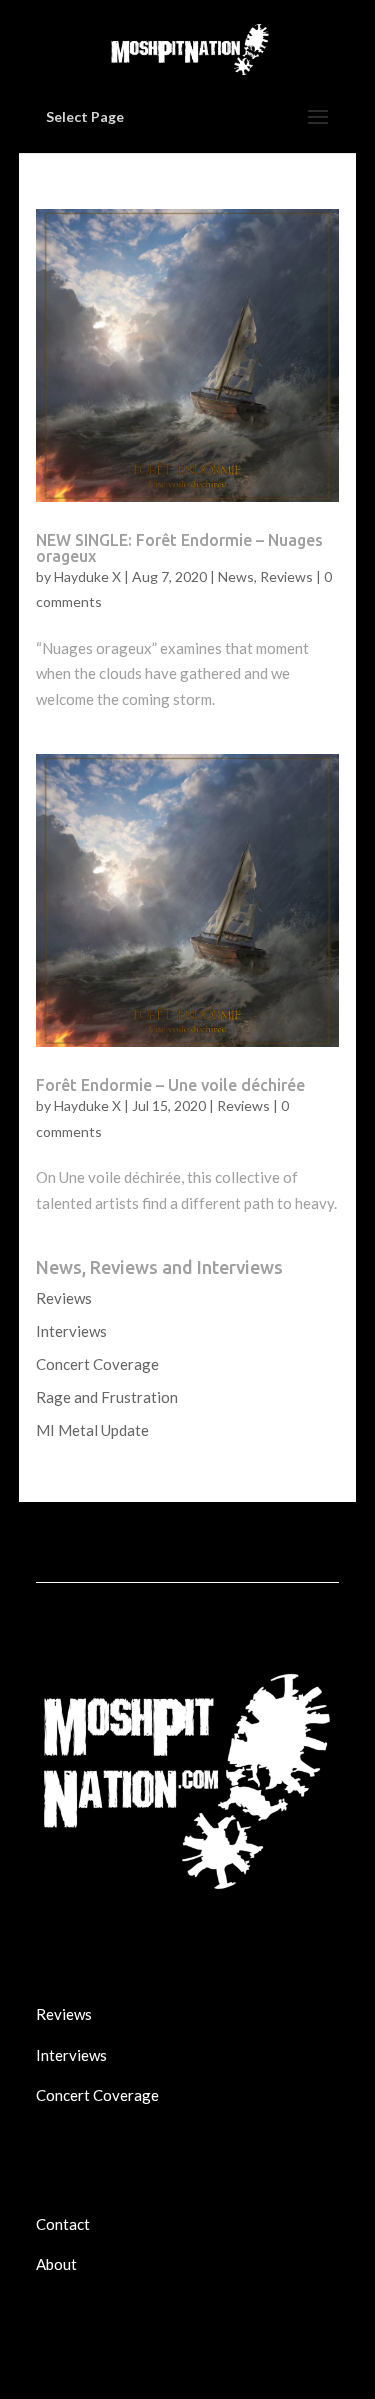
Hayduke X (87, 576)
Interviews (71, 1331)
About (56, 2264)
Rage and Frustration (107, 1397)
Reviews (286, 576)
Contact (63, 2224)
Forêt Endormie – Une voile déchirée (170, 1085)
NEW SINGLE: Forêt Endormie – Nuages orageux (179, 548)
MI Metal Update (92, 1430)
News (236, 576)
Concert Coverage (97, 1364)
